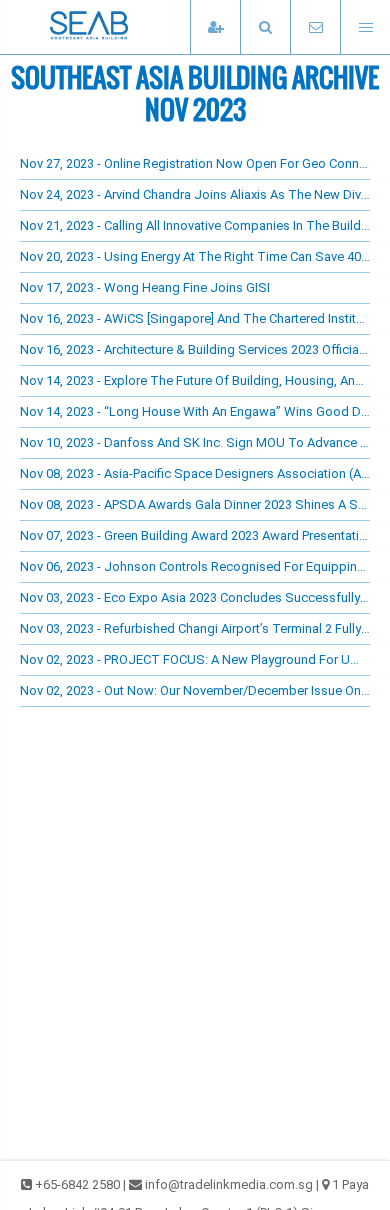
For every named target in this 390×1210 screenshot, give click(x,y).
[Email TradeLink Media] (315, 27)
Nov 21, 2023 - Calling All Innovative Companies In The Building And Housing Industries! (195, 225)
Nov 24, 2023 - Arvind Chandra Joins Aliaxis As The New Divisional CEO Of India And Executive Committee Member (195, 194)
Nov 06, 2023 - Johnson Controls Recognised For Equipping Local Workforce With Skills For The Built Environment (195, 566)
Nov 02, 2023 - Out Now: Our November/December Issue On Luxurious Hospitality (195, 690)
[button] (265, 27)
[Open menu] (365, 27)
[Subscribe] (215, 27)
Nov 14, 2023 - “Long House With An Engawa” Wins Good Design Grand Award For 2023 (195, 411)
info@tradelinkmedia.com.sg (229, 1184)
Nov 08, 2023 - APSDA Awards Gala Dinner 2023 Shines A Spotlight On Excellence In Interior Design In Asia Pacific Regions (195, 504)
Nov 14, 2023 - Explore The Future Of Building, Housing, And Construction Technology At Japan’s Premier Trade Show (195, 380)
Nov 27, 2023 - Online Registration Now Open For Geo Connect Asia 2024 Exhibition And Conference (195, 163)
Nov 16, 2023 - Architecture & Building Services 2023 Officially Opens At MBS (195, 349)
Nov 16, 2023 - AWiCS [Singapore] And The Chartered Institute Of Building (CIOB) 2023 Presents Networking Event (195, 318)
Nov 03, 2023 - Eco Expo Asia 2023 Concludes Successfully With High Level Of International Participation (195, 597)
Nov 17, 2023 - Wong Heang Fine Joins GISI (145, 287)
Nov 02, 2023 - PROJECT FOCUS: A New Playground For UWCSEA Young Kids (195, 659)
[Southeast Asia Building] (120, 27)
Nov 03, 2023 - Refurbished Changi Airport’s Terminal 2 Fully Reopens (195, 628)
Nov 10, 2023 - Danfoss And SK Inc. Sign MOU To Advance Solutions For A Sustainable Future (195, 442)
